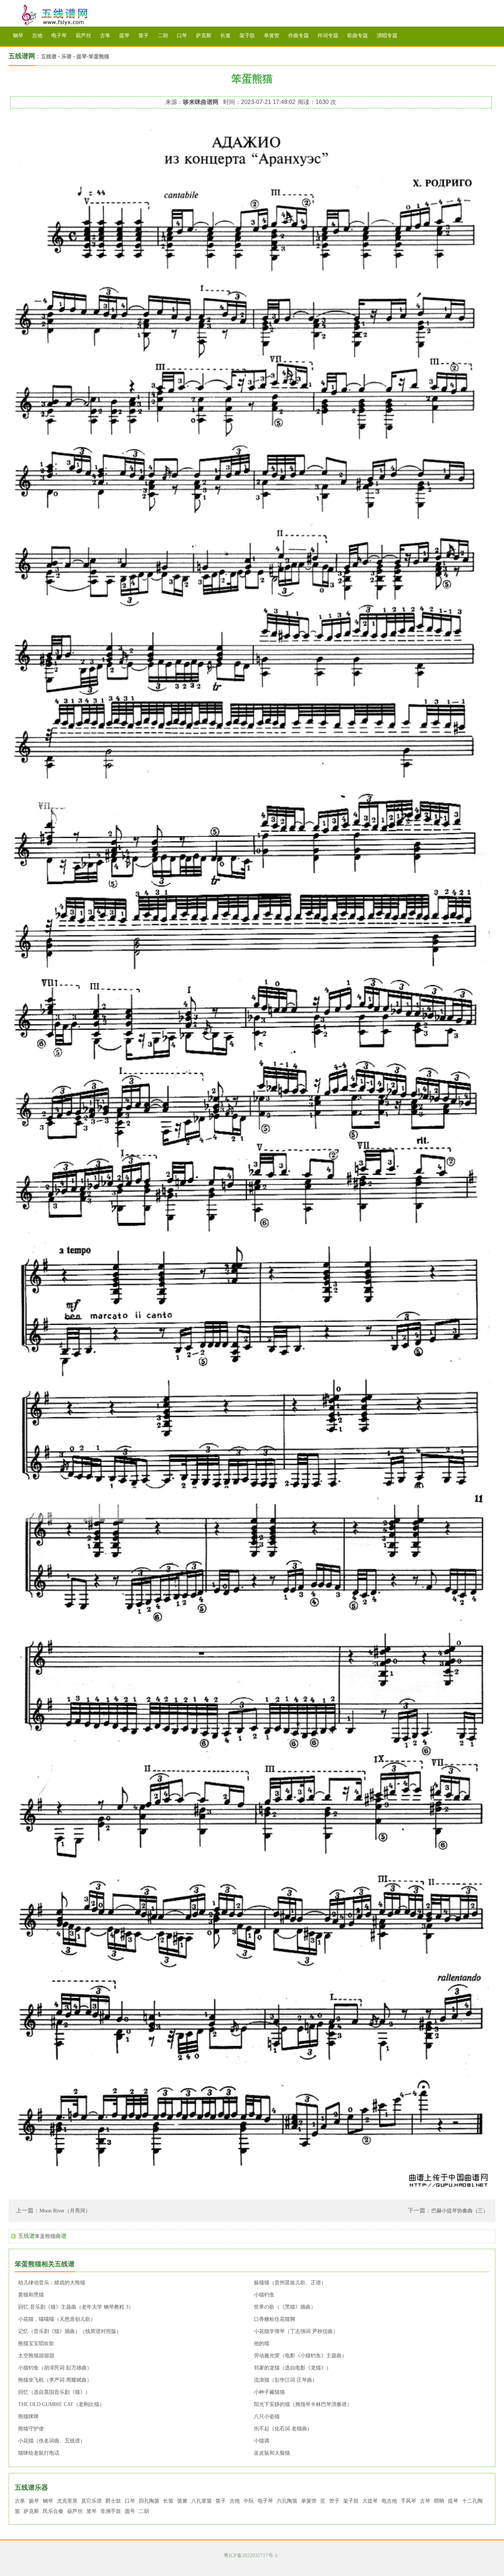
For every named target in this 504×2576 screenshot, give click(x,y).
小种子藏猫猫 (269, 2392)
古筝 (105, 36)
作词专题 (328, 36)
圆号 (130, 2511)
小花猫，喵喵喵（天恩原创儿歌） (57, 2319)
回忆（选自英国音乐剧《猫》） (54, 2392)
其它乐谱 (92, 2501)
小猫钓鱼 (264, 2295)
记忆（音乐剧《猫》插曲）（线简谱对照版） (70, 2331)
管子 (334, 2501)
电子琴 (59, 36)
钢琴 (18, 36)
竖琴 (92, 2511)
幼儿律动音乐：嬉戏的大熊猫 (52, 2283)
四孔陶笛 (149, 2501)
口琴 (182, 36)
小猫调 (262, 2441)
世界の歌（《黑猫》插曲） (285, 2307)
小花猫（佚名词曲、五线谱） (52, 2441)
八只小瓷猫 (267, 2417)
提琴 (124, 36)
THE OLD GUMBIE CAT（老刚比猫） (61, 2404)
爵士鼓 (113, 2501)
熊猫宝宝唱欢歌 (36, 2344)
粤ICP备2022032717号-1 (251, 2556)
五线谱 (64, 15)
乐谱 (66, 57)
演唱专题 (387, 36)
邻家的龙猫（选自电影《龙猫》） (293, 2368)
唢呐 (439, 2501)
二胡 (163, 36)
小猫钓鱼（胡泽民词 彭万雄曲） (55, 2368)
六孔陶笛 (287, 2501)
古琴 (425, 2501)
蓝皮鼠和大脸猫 (272, 2453)
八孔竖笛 (201, 2501)
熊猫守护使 (31, 2429)
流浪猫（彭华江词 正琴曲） (286, 2380)
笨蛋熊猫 (99, 57)
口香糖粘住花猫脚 (275, 2319)
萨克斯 (204, 36)
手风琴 (408, 2501)
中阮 (249, 2501)
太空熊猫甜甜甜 (36, 2356)
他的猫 (262, 2344)
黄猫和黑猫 (31, 2295)
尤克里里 (67, 2501)
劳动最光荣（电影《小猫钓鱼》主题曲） (300, 2356)
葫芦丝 (83, 36)
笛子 (144, 36)
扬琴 (34, 2501)
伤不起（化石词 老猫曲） (283, 2429)
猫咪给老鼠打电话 (39, 2453)
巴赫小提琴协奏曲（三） (460, 2211)
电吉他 (389, 2501)
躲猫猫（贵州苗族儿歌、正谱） (290, 2283)
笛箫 (182, 2501)
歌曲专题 (358, 36)
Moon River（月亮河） (65, 2211)
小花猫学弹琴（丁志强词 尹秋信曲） (296, 2331)
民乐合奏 (53, 2511)
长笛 (225, 36)
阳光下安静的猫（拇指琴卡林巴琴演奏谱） (303, 2404)
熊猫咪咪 (28, 2417)
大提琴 (370, 2501)
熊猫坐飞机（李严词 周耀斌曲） (55, 2380)
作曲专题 (298, 36)
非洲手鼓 (111, 2511)
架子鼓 (247, 36)
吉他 (37, 36)
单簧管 (272, 36)
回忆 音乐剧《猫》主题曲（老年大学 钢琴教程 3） (76, 2307)
